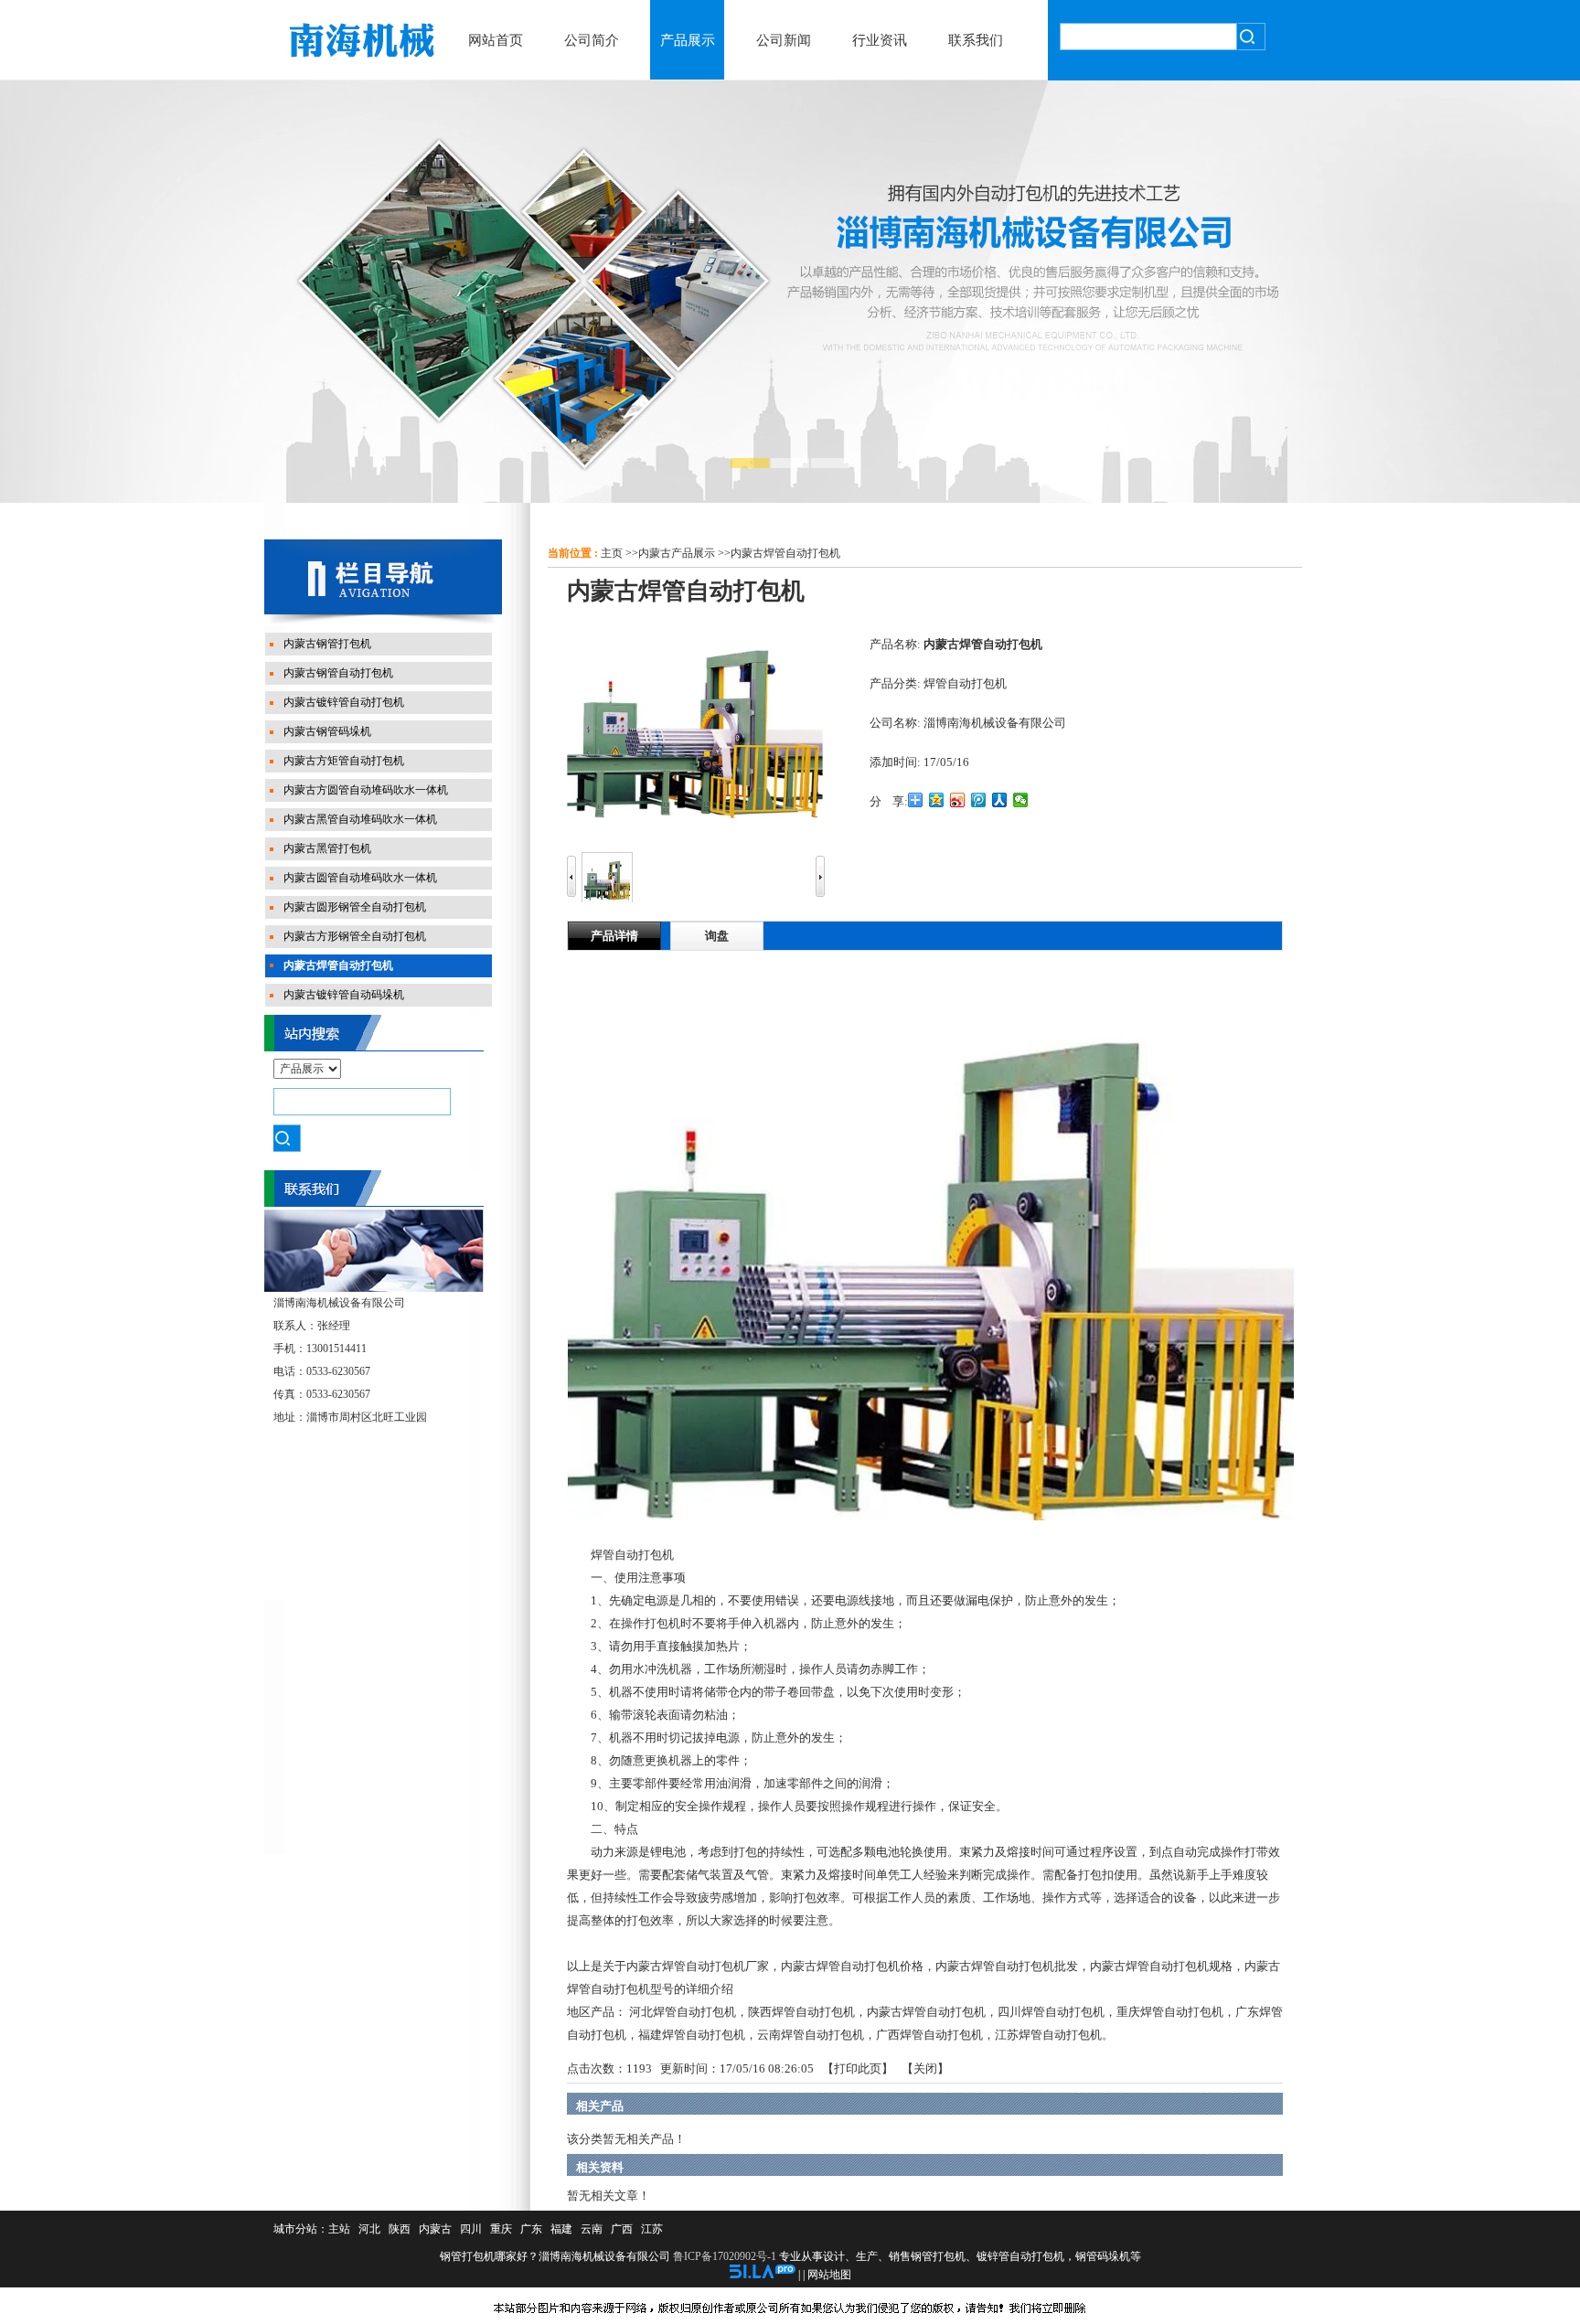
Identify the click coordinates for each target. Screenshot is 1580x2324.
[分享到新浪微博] (958, 800)
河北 (369, 2229)
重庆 (501, 2229)
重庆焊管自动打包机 (1170, 2012)
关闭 (925, 2068)
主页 (612, 553)
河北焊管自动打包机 (683, 2012)
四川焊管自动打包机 (1051, 2012)
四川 (471, 2229)
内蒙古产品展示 (677, 553)
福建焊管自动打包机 (692, 2035)
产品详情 (614, 936)
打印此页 (858, 2068)
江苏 (652, 2229)
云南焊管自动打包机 (811, 2035)
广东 (531, 2229)
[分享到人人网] (1000, 800)
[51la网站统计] (763, 2275)
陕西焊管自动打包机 (801, 2012)
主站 (339, 2229)
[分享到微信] (1021, 800)
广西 (622, 2229)
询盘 (717, 936)
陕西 (400, 2229)
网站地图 (829, 2275)
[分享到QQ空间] (937, 800)
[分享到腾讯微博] (979, 800)
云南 (592, 2229)
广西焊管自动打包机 (929, 2035)
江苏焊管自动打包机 (1048, 2035)
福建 (561, 2229)
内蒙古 (435, 2229)
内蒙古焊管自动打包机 (785, 553)
